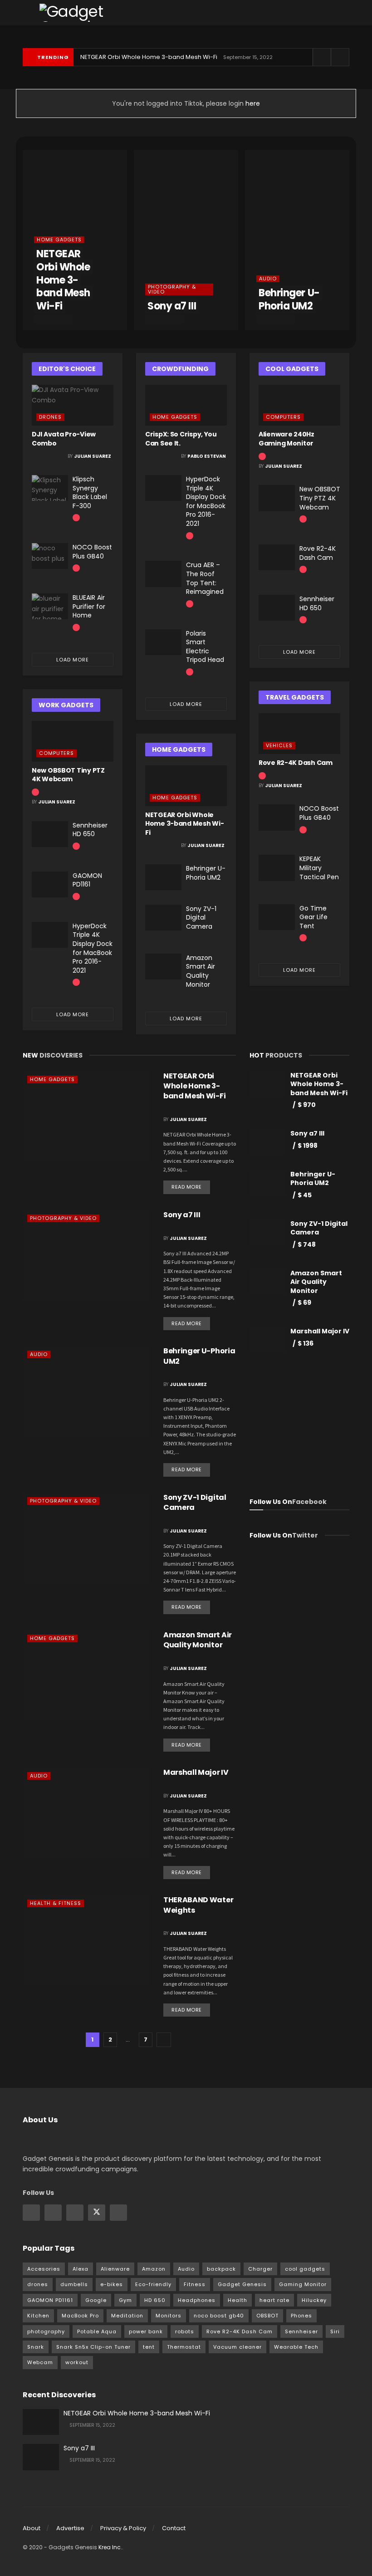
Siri (335, 2331)
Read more (191, 1185)
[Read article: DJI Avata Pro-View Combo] (73, 405)
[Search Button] (345, 12)
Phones (301, 2316)
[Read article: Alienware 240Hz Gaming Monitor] (299, 405)
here (252, 103)
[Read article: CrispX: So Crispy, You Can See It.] (186, 405)
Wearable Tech (296, 2347)
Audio (268, 279)
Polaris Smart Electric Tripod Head (205, 647)
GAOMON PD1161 (87, 880)
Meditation (127, 2316)
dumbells (74, 2284)
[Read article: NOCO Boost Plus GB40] (50, 556)
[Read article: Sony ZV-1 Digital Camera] (163, 918)
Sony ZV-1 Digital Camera (201, 918)
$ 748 (307, 1244)
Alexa (81, 2269)
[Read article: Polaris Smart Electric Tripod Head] (163, 642)
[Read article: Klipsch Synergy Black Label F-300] (50, 488)
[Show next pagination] (164, 2040)
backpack (221, 2269)
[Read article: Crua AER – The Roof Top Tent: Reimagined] (163, 574)
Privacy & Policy (123, 2528)
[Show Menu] (27, 12)
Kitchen (38, 2316)
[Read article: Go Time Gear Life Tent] (277, 917)
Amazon (154, 2269)
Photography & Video (172, 289)
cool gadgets (305, 2269)
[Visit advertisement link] (299, 1427)
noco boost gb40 (219, 2316)
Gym (125, 2300)
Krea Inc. (110, 2547)
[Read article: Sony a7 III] (86, 1255)
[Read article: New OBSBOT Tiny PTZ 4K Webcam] (73, 741)
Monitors (169, 2316)
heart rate (274, 2300)
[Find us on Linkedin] (75, 2213)
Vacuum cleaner (237, 2347)
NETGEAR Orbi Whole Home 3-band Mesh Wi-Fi (149, 57)
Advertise (70, 2528)
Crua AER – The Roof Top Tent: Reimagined (205, 578)
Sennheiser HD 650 (90, 830)
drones (38, 2284)
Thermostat (184, 2347)
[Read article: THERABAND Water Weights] (86, 1940)
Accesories (44, 2269)
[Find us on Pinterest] (118, 2213)
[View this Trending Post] (76, 517)
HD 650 (155, 2300)
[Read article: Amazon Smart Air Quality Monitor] (163, 967)
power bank (146, 2331)
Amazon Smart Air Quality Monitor (201, 971)
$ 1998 (308, 1146)
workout (77, 2362)
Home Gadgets (59, 240)
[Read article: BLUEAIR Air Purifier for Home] (50, 606)
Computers (56, 753)
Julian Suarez (93, 456)
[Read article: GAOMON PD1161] (50, 884)
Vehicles (279, 745)
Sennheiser (301, 2331)
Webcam (40, 2362)
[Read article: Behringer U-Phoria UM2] (163, 877)
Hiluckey (314, 2300)
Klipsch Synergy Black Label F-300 (90, 492)
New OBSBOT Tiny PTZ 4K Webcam (68, 775)
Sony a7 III (172, 306)
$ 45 (305, 1195)
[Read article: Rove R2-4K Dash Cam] (277, 557)
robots (185, 2331)
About (32, 2528)
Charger (260, 2269)
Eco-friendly (153, 2284)
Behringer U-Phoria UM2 (289, 299)
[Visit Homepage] (90, 13)
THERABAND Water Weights (198, 1905)
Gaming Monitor (303, 2284)
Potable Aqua (97, 2331)
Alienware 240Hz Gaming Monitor (286, 439)
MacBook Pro (80, 2316)
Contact (174, 2528)
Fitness (195, 2284)
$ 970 (307, 1105)
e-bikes (112, 2284)
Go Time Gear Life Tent (313, 917)
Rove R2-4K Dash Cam (318, 553)
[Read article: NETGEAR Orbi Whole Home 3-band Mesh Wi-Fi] (186, 786)
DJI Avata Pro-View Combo (64, 439)
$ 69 (304, 1303)
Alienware (115, 2269)
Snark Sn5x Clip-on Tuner (93, 2347)
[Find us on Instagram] (53, 2213)
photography (46, 2331)
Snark (36, 2347)
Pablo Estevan (207, 456)
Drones (50, 417)
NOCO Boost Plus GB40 (92, 552)
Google (96, 2300)
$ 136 (306, 1343)
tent (149, 2347)
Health (237, 2300)
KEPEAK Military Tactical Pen (319, 868)
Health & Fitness (56, 1903)
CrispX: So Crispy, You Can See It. (181, 439)
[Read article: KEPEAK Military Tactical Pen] (277, 868)
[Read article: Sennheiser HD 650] (50, 834)
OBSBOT (267, 2316)
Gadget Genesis (242, 2284)
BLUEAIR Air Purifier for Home (89, 606)
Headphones (197, 2300)
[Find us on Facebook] (31, 2213)
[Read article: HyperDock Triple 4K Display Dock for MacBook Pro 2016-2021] (50, 935)
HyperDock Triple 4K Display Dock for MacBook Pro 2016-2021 (93, 948)
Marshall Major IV (196, 1772)
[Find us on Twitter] (97, 2213)
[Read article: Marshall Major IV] (86, 1813)
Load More (73, 660)
